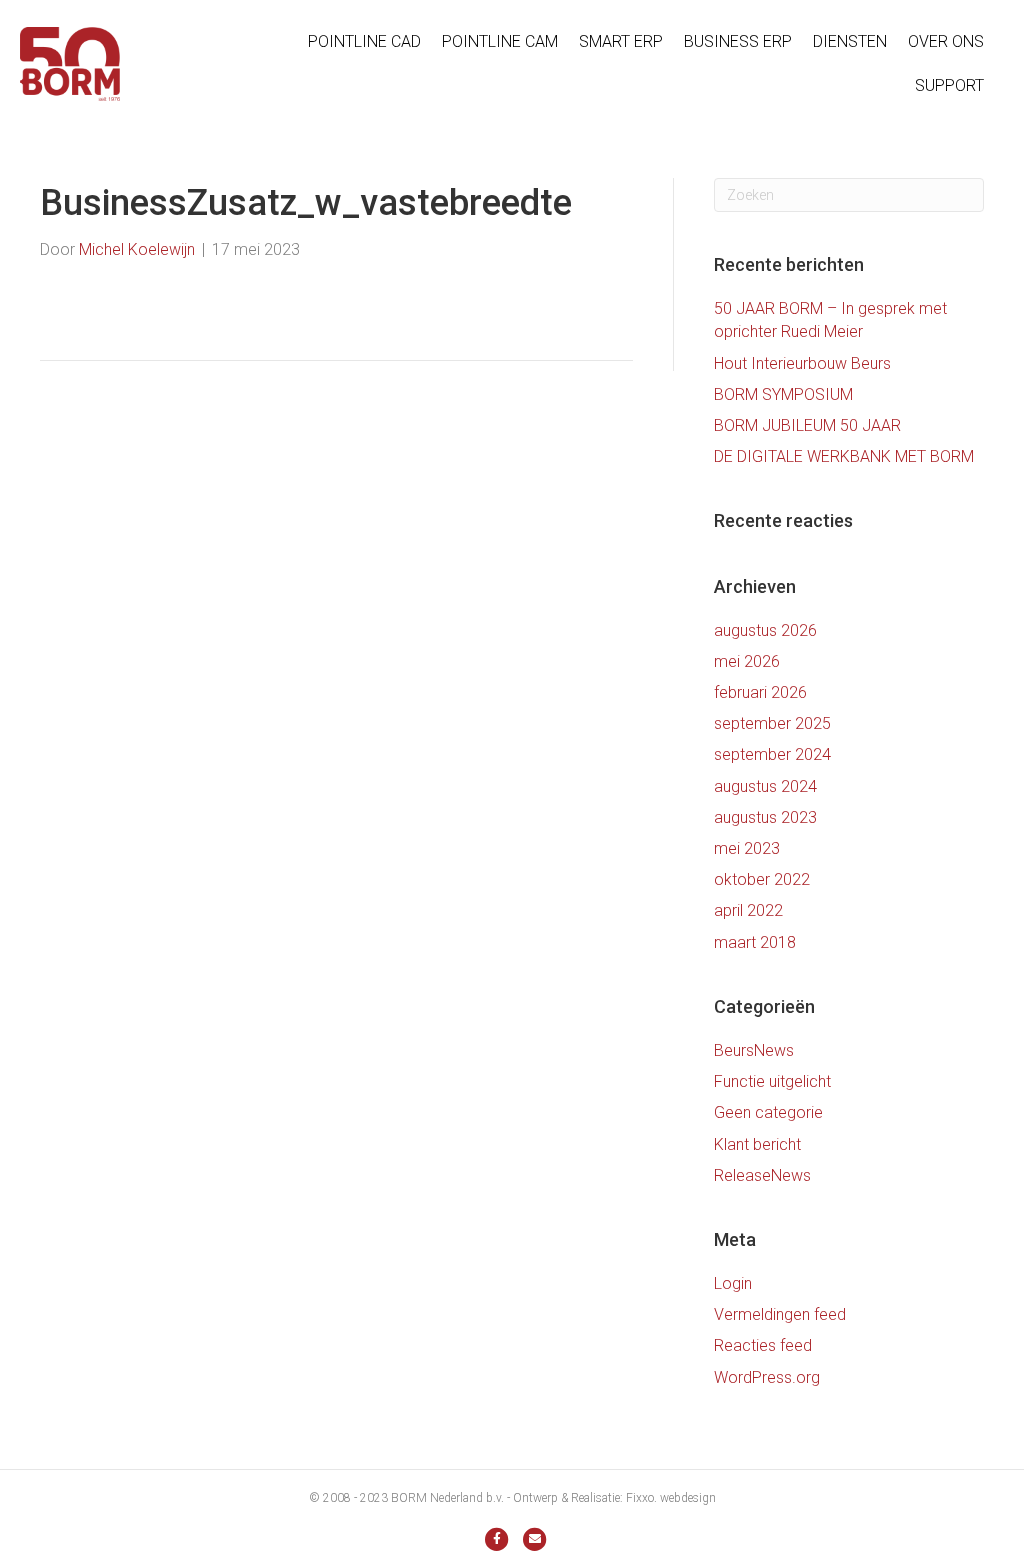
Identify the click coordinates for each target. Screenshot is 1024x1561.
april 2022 (748, 910)
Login (733, 1283)
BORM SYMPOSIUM (783, 394)
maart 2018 (755, 942)
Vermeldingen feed (780, 1314)
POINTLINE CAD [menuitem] (364, 41)
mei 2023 (747, 848)
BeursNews (754, 1050)
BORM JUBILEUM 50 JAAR (807, 425)
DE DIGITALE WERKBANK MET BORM (844, 456)
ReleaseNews (762, 1175)
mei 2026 (747, 661)
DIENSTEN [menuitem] (850, 41)
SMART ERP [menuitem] (621, 41)
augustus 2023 (765, 817)
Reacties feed (763, 1345)
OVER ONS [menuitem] (946, 41)
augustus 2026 (765, 630)
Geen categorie (768, 1112)
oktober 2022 (762, 879)
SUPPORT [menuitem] (949, 85)
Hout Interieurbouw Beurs (802, 363)
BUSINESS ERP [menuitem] (738, 41)
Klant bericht (757, 1144)
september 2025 (772, 723)
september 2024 (772, 754)
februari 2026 (760, 692)
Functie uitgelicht (772, 1081)
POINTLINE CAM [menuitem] (500, 41)
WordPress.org (767, 1377)
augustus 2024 (765, 786)
